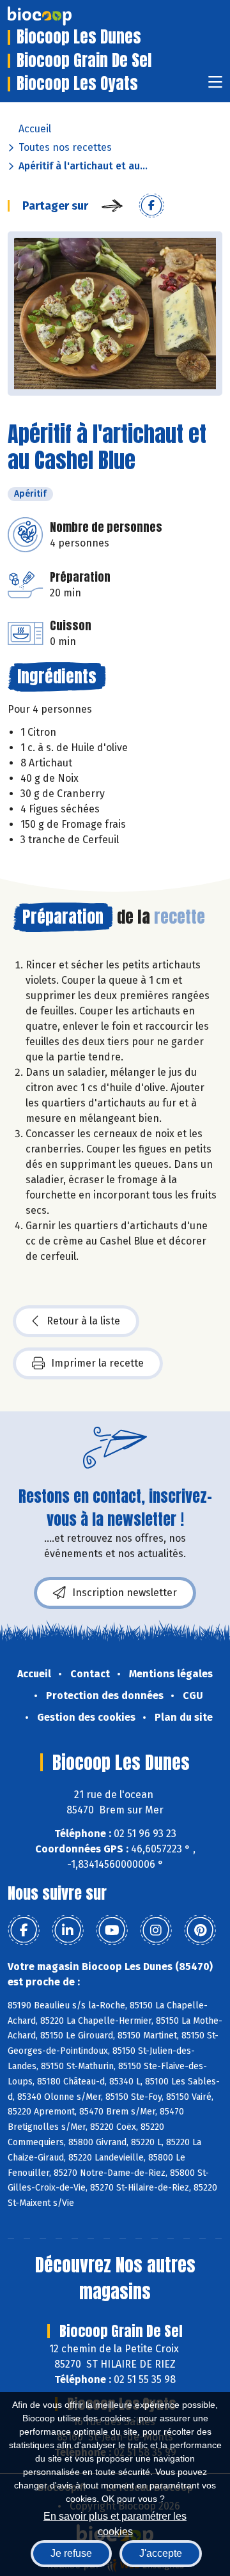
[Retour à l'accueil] (59, 16)
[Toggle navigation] (215, 86)
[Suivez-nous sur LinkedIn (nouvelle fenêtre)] (68, 1930)
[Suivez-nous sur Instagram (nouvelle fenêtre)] (156, 1930)
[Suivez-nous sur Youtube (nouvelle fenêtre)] (112, 1930)
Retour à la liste (83, 1321)
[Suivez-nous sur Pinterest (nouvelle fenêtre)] (200, 1930)
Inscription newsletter (125, 1593)
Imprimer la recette (97, 1363)
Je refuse (71, 2553)
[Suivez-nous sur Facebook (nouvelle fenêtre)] (24, 1930)
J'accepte (161, 2553)
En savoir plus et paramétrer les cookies (115, 2523)
